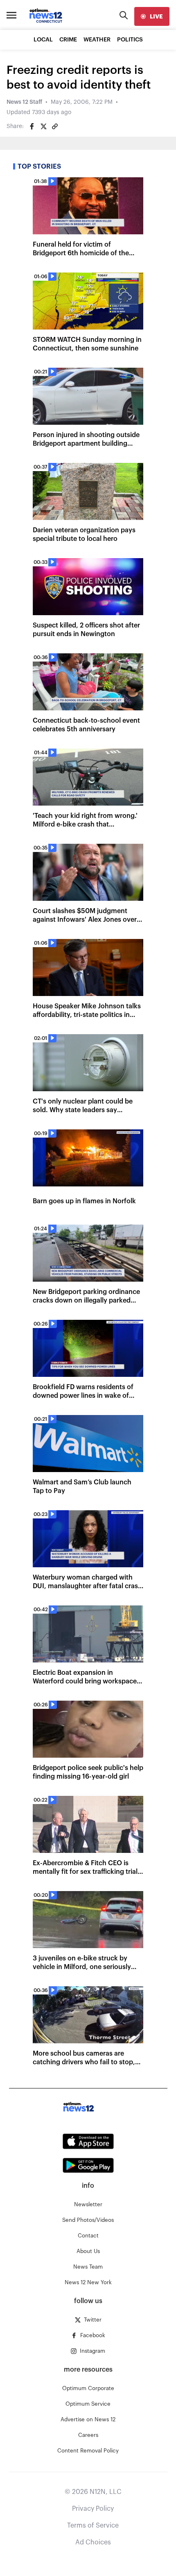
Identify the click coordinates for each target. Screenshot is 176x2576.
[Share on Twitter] (43, 126)
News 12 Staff (24, 102)
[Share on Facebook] (32, 126)
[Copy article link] (55, 126)
